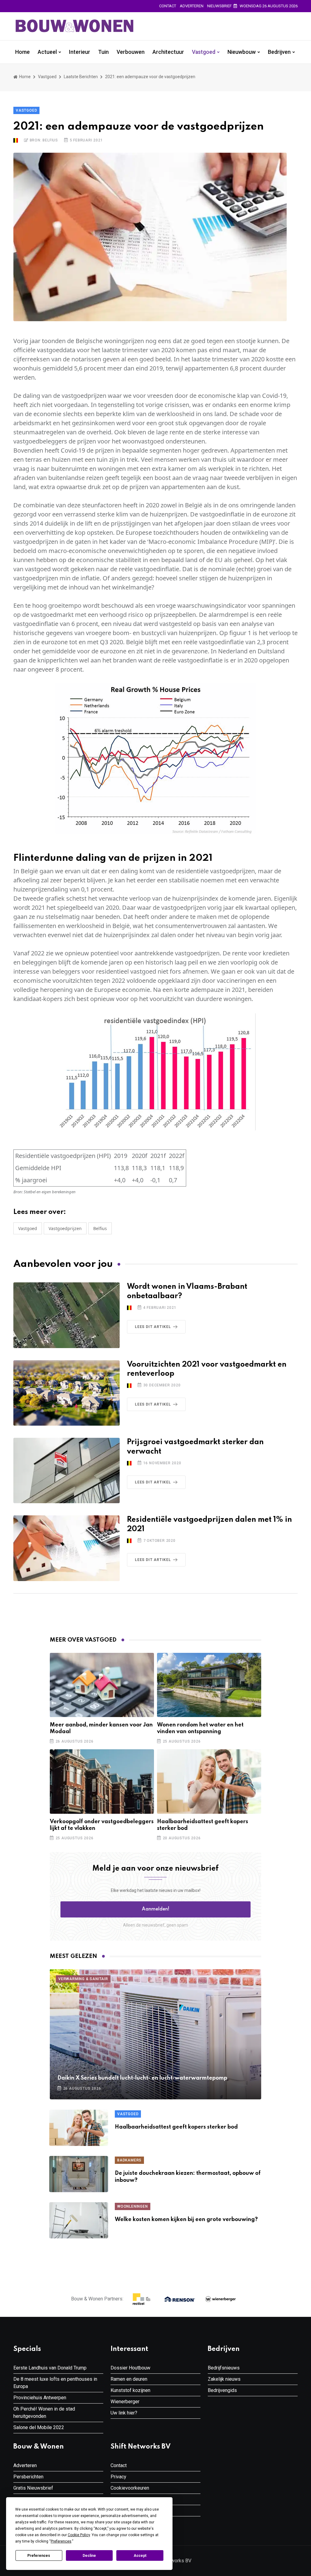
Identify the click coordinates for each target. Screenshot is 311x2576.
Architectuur (168, 52)
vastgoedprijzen (65, 1228)
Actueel (47, 52)
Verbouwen (131, 52)
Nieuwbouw (242, 52)
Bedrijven (279, 52)
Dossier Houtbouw (130, 2368)
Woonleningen (133, 2206)
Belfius (100, 1228)
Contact (168, 6)
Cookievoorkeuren (130, 2488)
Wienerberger (125, 2402)
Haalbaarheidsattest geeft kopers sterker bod (176, 2127)
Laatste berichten (81, 77)
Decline (89, 2556)
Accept (140, 2556)
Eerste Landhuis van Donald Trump (50, 2368)
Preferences (39, 2556)
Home (22, 52)
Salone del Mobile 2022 (39, 2427)
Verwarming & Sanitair (83, 1979)
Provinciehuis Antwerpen (40, 2398)
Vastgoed (204, 52)
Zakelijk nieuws (224, 2379)
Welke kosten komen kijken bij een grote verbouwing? (186, 2220)
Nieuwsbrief (219, 6)
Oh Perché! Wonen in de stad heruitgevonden (44, 2413)
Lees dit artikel (153, 1327)
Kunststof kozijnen (130, 2390)
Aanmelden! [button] (156, 1909)
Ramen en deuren (129, 2379)
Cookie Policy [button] (79, 2535)
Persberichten (28, 2477)
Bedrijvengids (222, 2390)
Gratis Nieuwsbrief (33, 2488)
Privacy (118, 2477)
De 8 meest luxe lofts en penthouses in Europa (55, 2383)
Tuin (103, 52)
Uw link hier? (124, 2413)
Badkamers (129, 2160)
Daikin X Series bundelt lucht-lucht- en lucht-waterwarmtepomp (142, 2078)
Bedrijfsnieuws (224, 2368)
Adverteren (192, 6)
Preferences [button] (61, 2541)
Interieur (80, 52)
